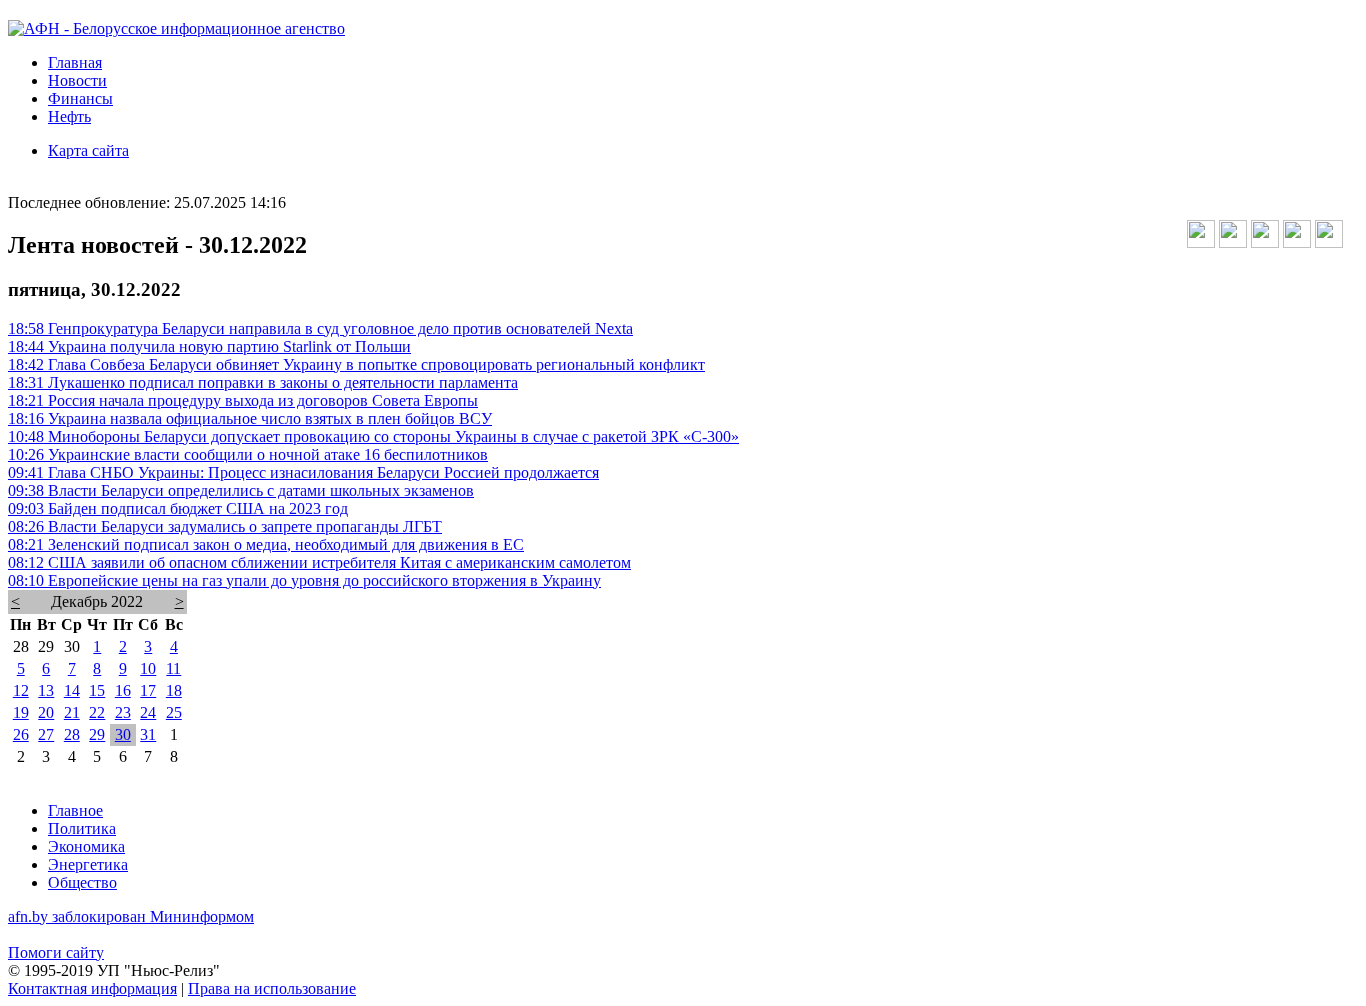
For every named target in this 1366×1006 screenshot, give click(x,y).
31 (148, 734)
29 (97, 734)
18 (174, 690)
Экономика (86, 846)
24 (148, 712)
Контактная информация (92, 988)
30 (123, 734)
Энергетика (88, 864)
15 (97, 690)
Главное (75, 810)
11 (173, 668)
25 (174, 712)
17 (148, 690)
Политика (82, 828)
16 (123, 690)
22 (97, 712)
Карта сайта (88, 150)
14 (72, 690)
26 (21, 734)
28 (72, 734)
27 (46, 734)
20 (46, 712)
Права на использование (272, 988)
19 (21, 712)
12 (21, 690)
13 (46, 690)
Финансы (80, 98)
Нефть (69, 116)
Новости (77, 80)
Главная (75, 62)
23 (123, 712)
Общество (82, 882)
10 (148, 668)
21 (72, 712)
